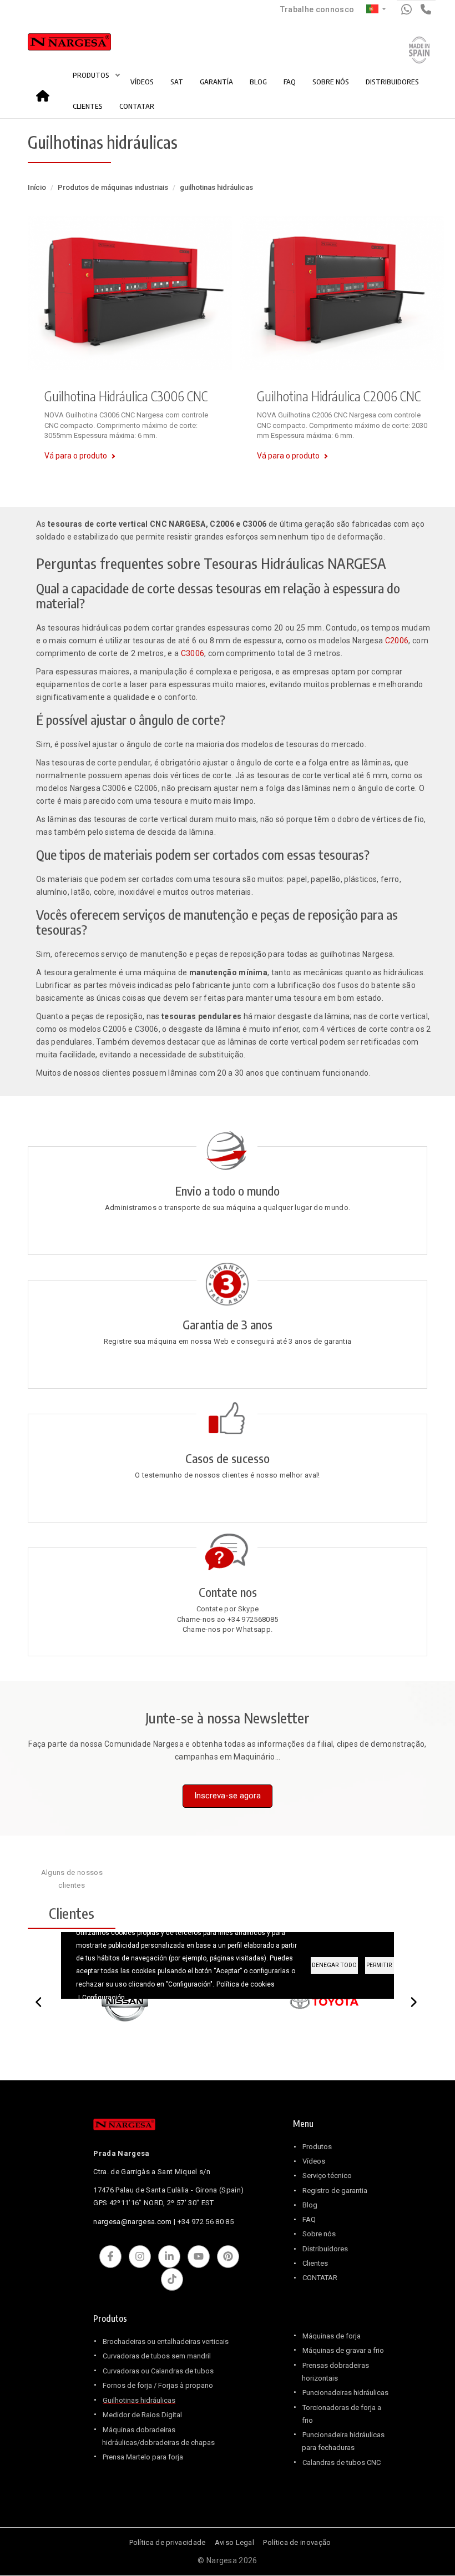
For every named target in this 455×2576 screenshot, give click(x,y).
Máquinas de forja (332, 2336)
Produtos (317, 2147)
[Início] (57, 44)
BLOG (258, 82)
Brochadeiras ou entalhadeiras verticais (166, 2341)
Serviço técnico (327, 2176)
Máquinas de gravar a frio (343, 2350)
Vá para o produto (76, 456)
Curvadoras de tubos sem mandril (157, 2356)
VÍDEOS (142, 82)
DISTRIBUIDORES (392, 82)
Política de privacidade (168, 2542)
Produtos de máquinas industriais (113, 187)
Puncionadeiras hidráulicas (345, 2393)
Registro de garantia (335, 2191)
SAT (177, 82)
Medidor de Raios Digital (142, 2415)
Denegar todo (334, 1965)
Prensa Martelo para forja (143, 2457)
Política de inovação (297, 2542)
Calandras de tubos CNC (342, 2462)
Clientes (315, 2263)
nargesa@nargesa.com (132, 2222)
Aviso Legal (234, 2542)
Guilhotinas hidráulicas (139, 2400)
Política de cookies (246, 1984)
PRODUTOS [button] (92, 75)
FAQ (290, 82)
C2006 (397, 641)
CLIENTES (88, 106)
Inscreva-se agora (228, 1796)
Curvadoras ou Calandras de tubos (158, 2371)
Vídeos (314, 2161)
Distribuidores (325, 2249)
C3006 (193, 653)
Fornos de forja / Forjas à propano (158, 2385)
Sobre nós (319, 2234)
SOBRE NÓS (331, 82)
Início (46, 92)
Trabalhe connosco (317, 9)
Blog (310, 2205)
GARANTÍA (216, 82)
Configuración (103, 1998)
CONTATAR (137, 106)
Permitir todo (388, 1965)
